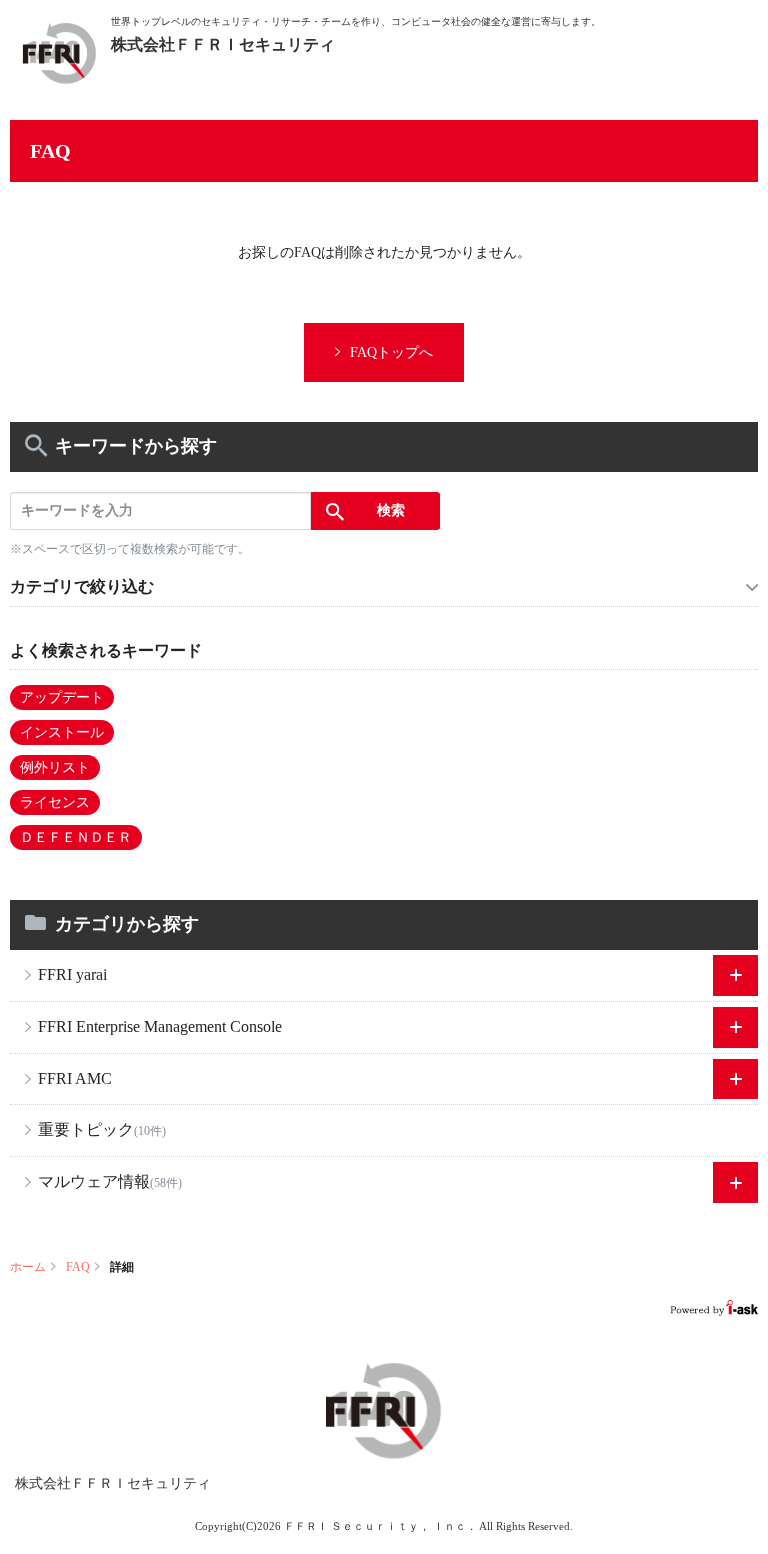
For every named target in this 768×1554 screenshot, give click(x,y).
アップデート (62, 697)
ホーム (28, 1267)
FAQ (78, 1267)
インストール (62, 732)
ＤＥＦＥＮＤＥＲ (76, 837)
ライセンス (55, 802)
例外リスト (55, 767)
